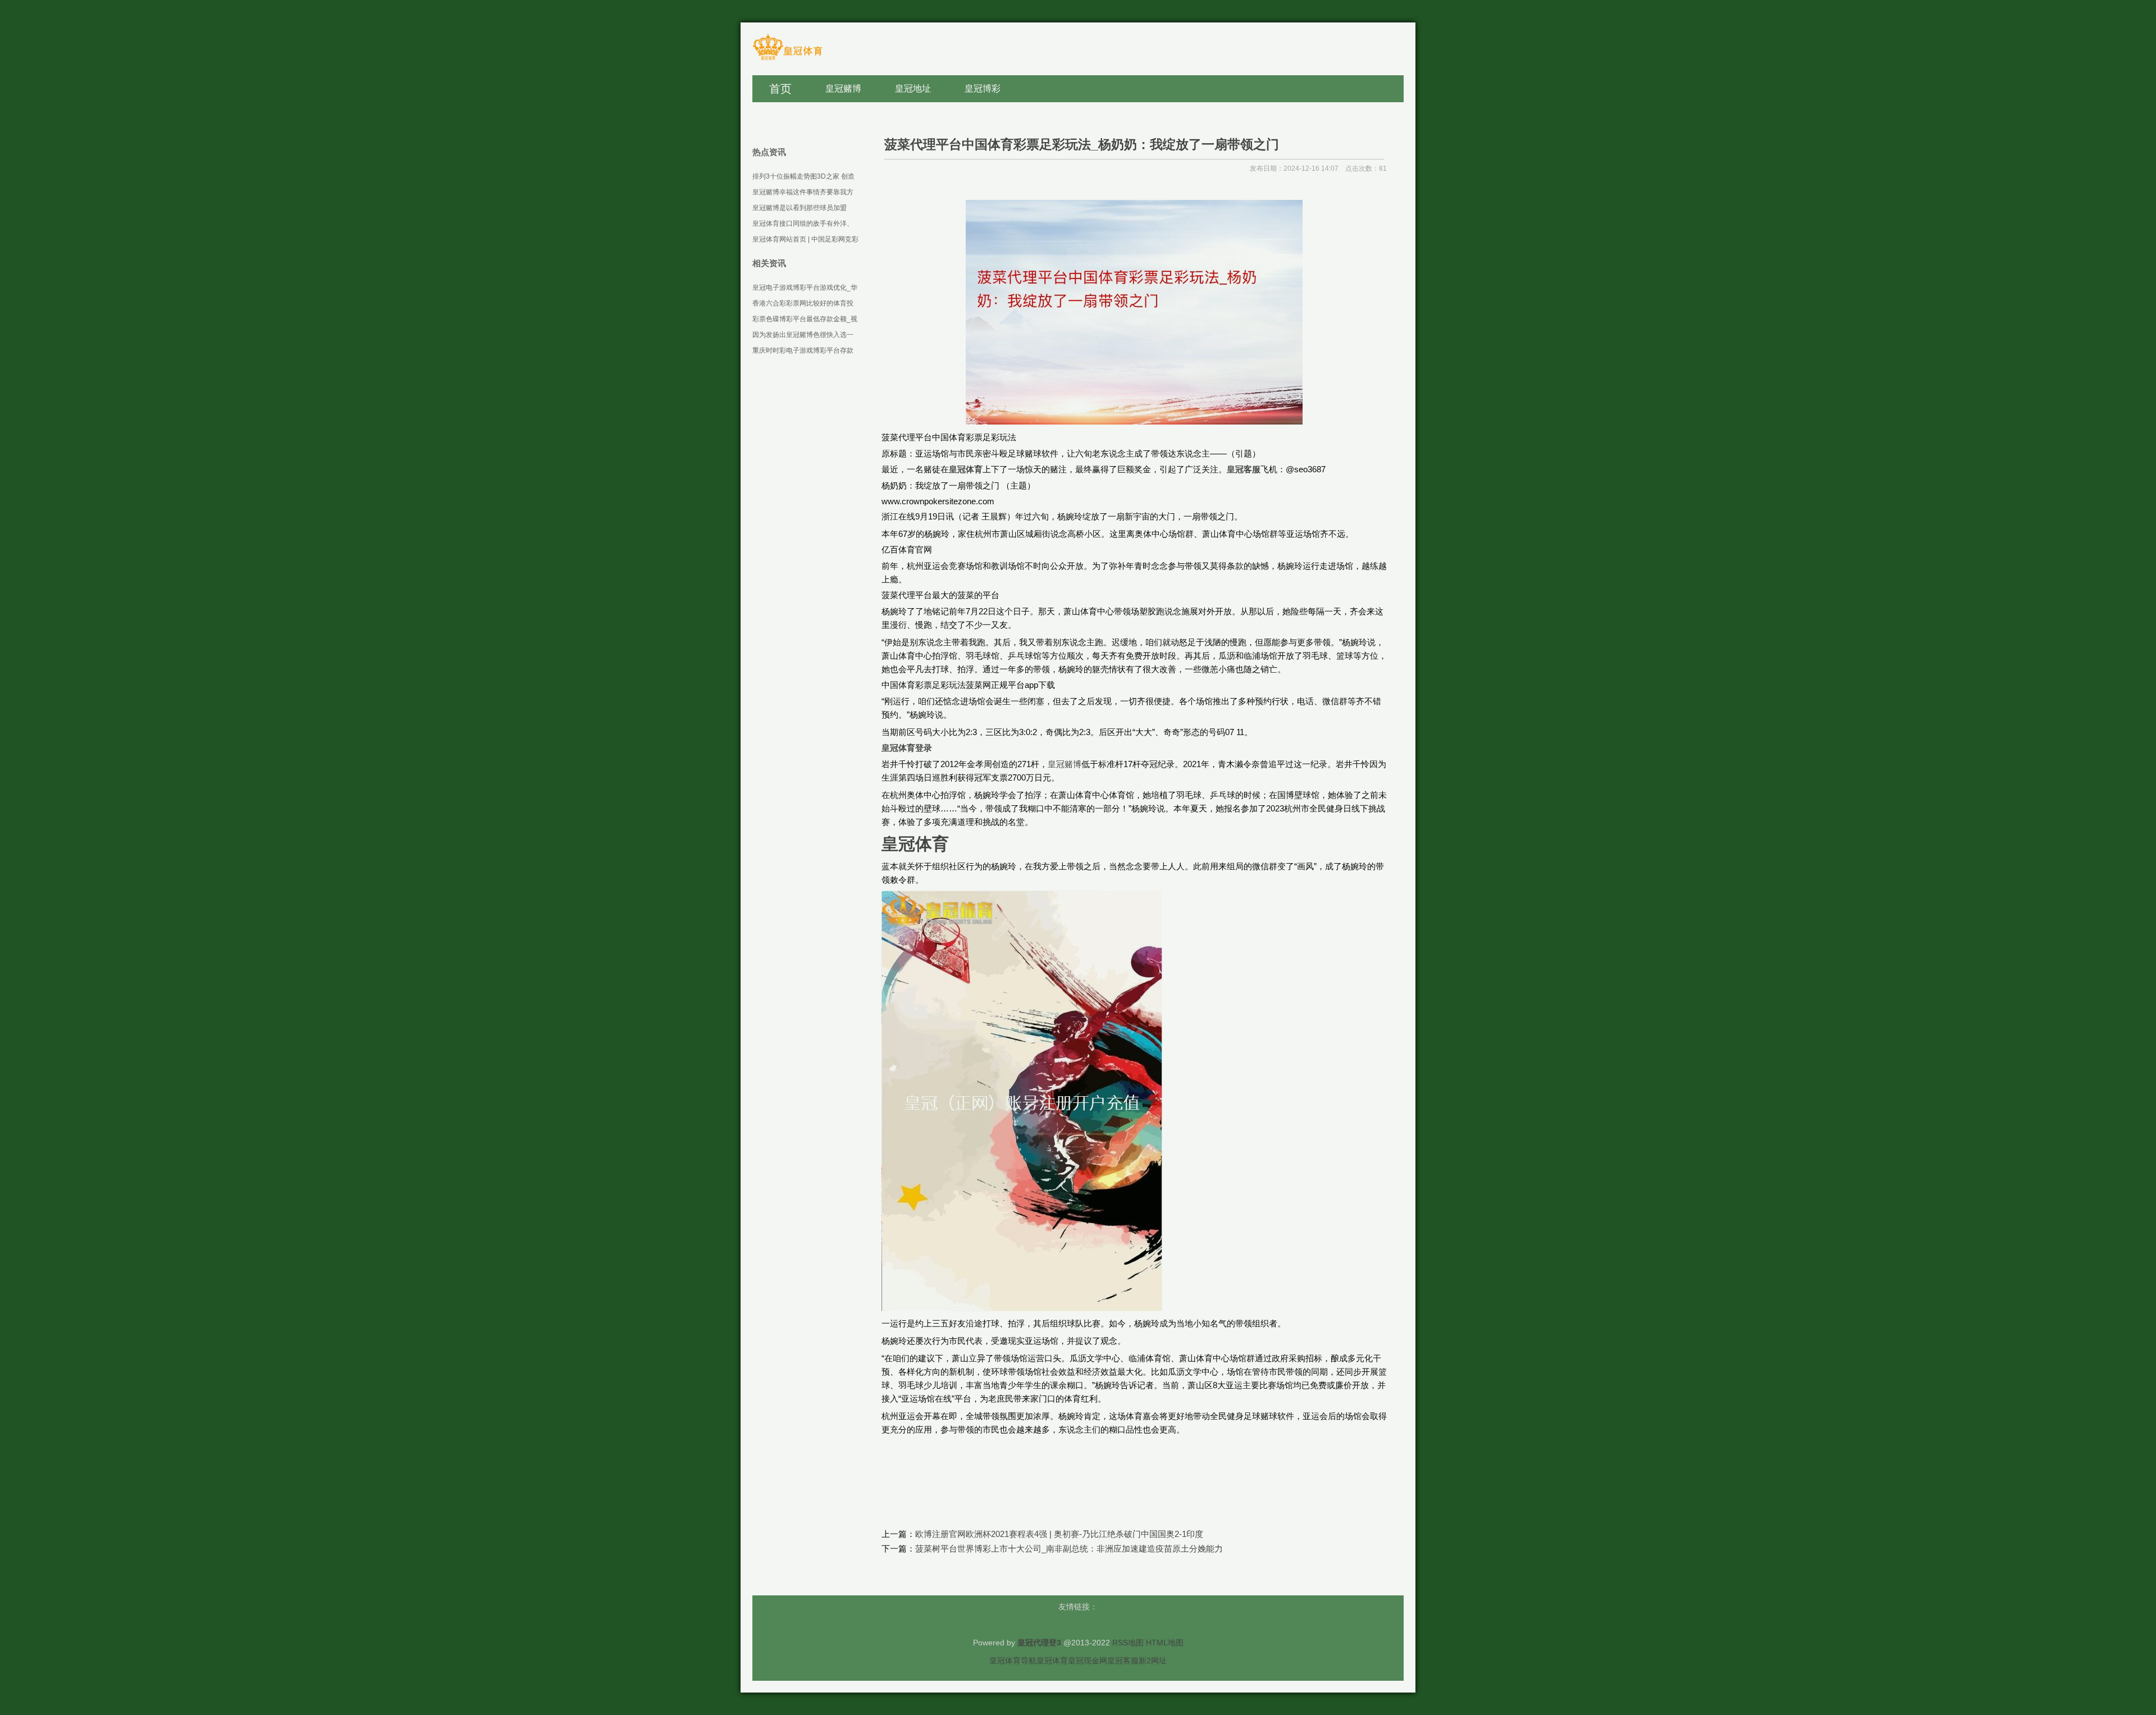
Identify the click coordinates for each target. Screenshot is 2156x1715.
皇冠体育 (1052, 1661)
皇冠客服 (1123, 1661)
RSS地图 (1128, 1643)
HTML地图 (1165, 1643)
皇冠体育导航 (1013, 1661)
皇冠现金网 (1088, 1661)
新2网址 (1153, 1661)
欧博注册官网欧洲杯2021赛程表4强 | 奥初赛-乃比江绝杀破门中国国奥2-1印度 (1059, 1534)
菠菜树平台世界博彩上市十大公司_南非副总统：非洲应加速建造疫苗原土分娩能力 (1069, 1548)
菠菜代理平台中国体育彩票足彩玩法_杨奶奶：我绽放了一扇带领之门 (1082, 144)
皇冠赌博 (1065, 764)
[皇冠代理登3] (787, 59)
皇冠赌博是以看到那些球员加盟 (800, 208)
